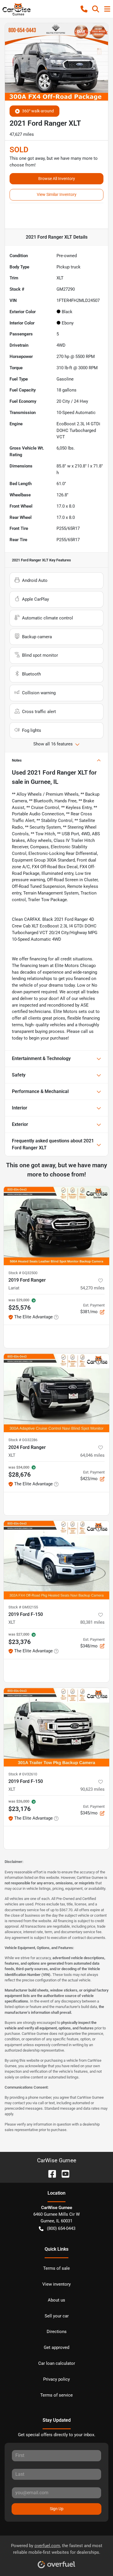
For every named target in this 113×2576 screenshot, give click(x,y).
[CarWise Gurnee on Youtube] (63, 2173)
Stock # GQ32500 (23, 1273)
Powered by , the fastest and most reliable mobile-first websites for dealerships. (57, 2549)
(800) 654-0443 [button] (61, 2228)
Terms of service (57, 2395)
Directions (57, 2332)
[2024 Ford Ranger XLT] (57, 1393)
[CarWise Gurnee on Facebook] (50, 2173)
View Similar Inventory (57, 194)
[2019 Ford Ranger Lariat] (57, 1226)
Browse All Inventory (57, 179)
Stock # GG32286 (23, 1440)
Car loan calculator (57, 2363)
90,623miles (92, 1789)
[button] (84, 9)
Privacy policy (57, 2379)
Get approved (57, 2347)
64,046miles (92, 1455)
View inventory (57, 2284)
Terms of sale (57, 2268)
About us (57, 2300)
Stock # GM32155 (23, 1607)
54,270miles (92, 1288)
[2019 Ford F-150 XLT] (57, 1560)
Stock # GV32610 (23, 1774)
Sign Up (57, 2509)
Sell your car (57, 2316)
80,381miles (92, 1622)
